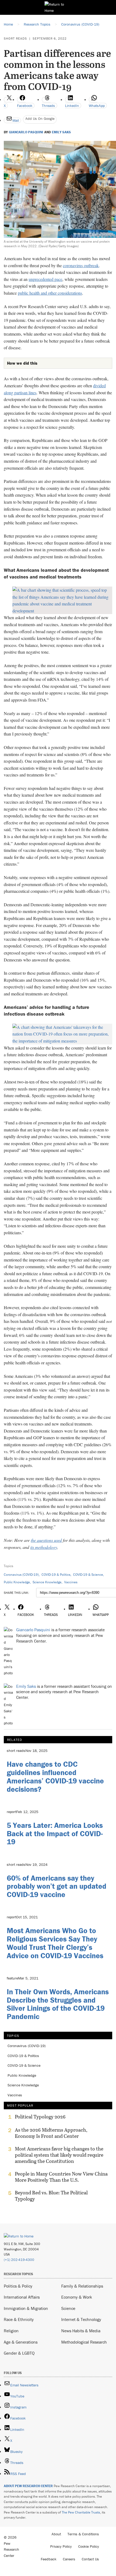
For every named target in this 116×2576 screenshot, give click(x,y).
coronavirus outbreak (81, 265)
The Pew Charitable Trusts (81, 2512)
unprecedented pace (45, 279)
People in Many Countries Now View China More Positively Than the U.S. (61, 2177)
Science (68, 2308)
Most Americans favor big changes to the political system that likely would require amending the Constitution (59, 2155)
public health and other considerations (50, 293)
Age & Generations (21, 2342)
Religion (11, 2331)
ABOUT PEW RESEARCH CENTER (28, 2486)
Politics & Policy (18, 2286)
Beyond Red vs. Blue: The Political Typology (51, 2196)
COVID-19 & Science (88, 1575)
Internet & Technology (81, 2319)
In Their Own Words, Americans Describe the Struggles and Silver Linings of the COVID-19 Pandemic (58, 2004)
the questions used (46, 1540)
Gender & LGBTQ (19, 2353)
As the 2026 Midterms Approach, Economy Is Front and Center (51, 2133)
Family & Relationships (82, 2286)
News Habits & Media (81, 2331)
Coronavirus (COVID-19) (21, 1575)
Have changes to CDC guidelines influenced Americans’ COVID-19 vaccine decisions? (55, 1776)
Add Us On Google (40, 118)
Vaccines (71, 1582)
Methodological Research (84, 2342)
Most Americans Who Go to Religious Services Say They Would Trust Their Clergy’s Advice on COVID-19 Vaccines (55, 1943)
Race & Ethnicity (19, 2319)
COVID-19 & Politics (56, 1575)
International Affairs (22, 2297)
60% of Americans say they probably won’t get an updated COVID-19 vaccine (57, 1886)
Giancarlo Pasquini (26, 132)
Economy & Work (77, 2297)
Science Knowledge (47, 1582)
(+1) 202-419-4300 (19, 2260)
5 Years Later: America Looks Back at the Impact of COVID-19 (55, 1833)
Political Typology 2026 (40, 2117)
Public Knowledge (17, 1582)
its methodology (44, 1547)
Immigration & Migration (26, 2308)
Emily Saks (61, 132)
